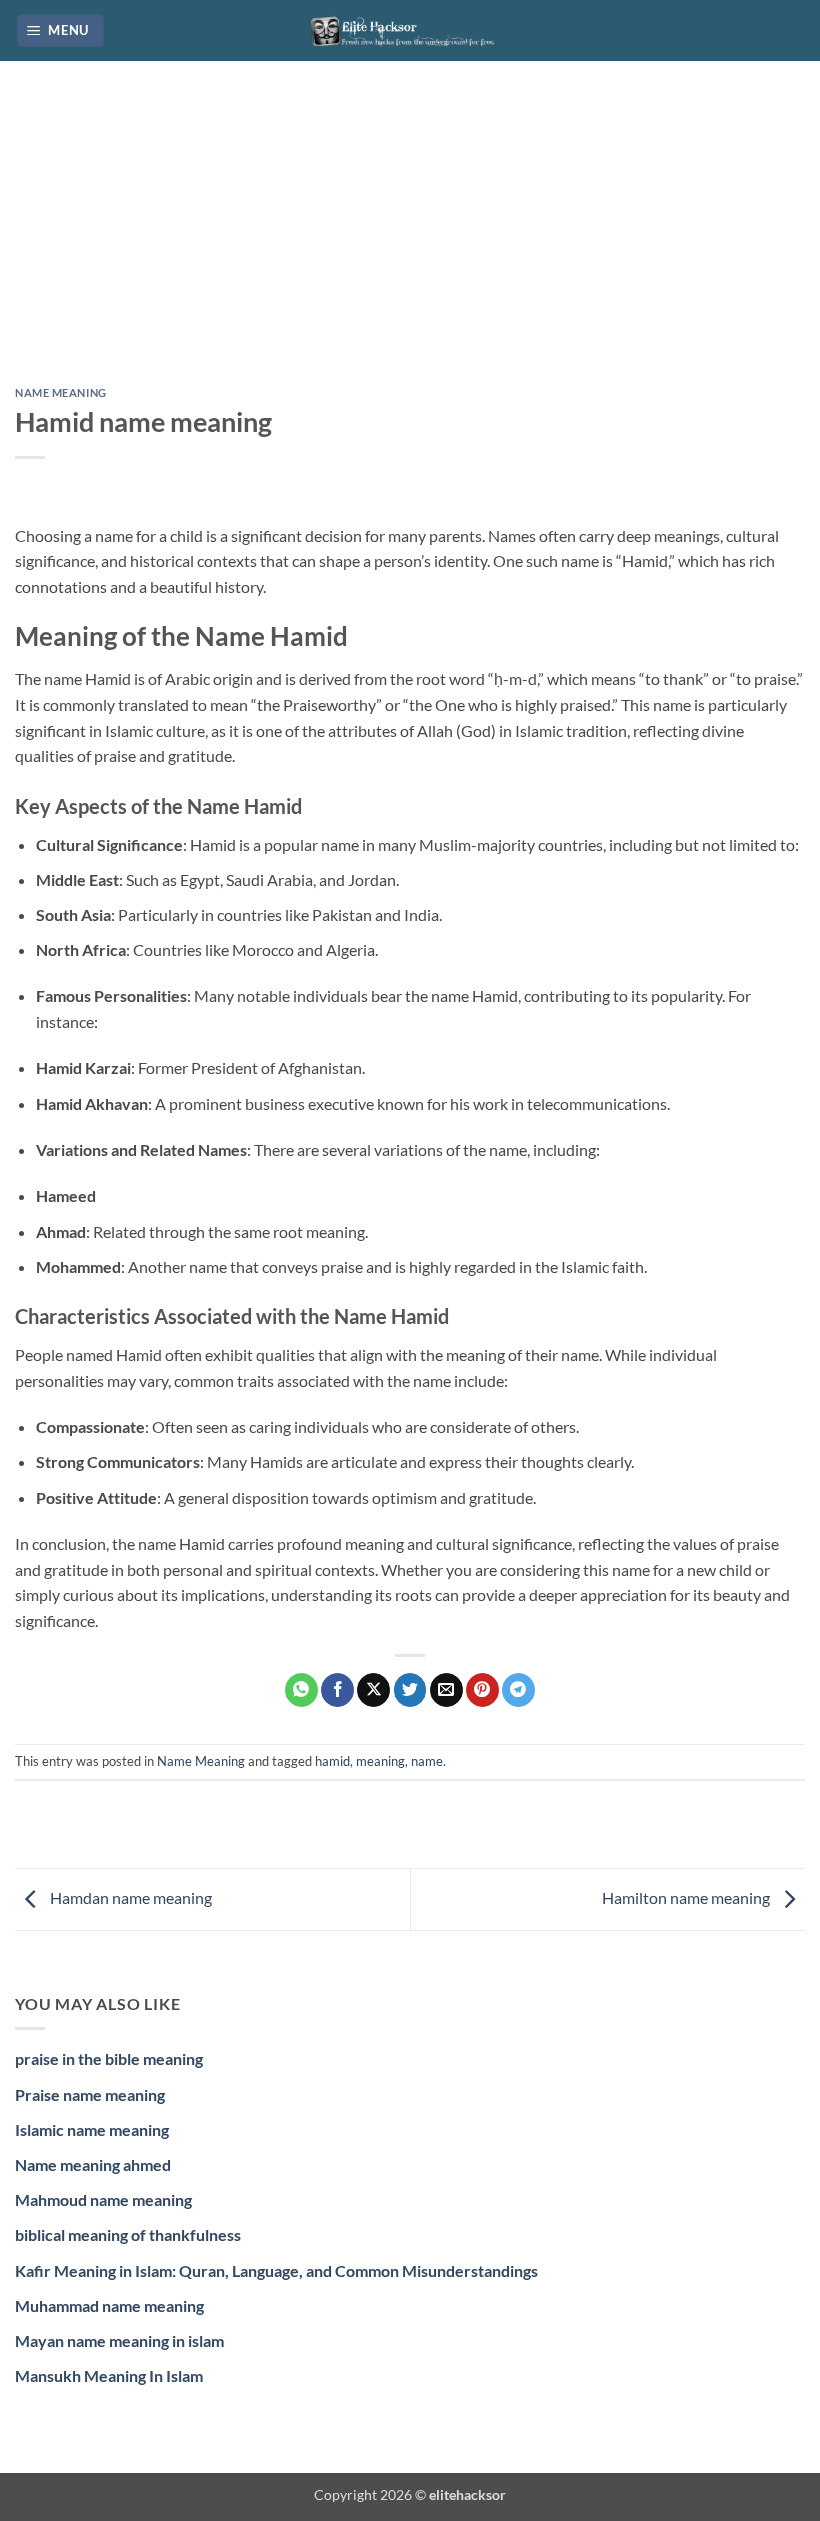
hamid (332, 1761)
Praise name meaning (90, 2094)
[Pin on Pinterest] (482, 1690)
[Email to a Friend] (446, 1690)
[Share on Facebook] (337, 1690)
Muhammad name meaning (109, 2305)
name (427, 1761)
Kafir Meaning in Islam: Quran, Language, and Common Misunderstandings (276, 2270)
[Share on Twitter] (410, 1690)
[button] (61, 30)
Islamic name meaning (92, 2129)
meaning (380, 1761)
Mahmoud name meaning (103, 2199)
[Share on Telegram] (518, 1690)
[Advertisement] (410, 239)
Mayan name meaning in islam (119, 2340)
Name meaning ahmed (93, 2164)
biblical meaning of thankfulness (128, 2234)
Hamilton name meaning (687, 1897)
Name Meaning (61, 392)
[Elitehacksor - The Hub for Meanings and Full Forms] (410, 30)
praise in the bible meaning (109, 2058)
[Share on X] (373, 1690)
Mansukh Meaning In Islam (109, 2375)
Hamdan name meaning (129, 1897)
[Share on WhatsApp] (301, 1690)
